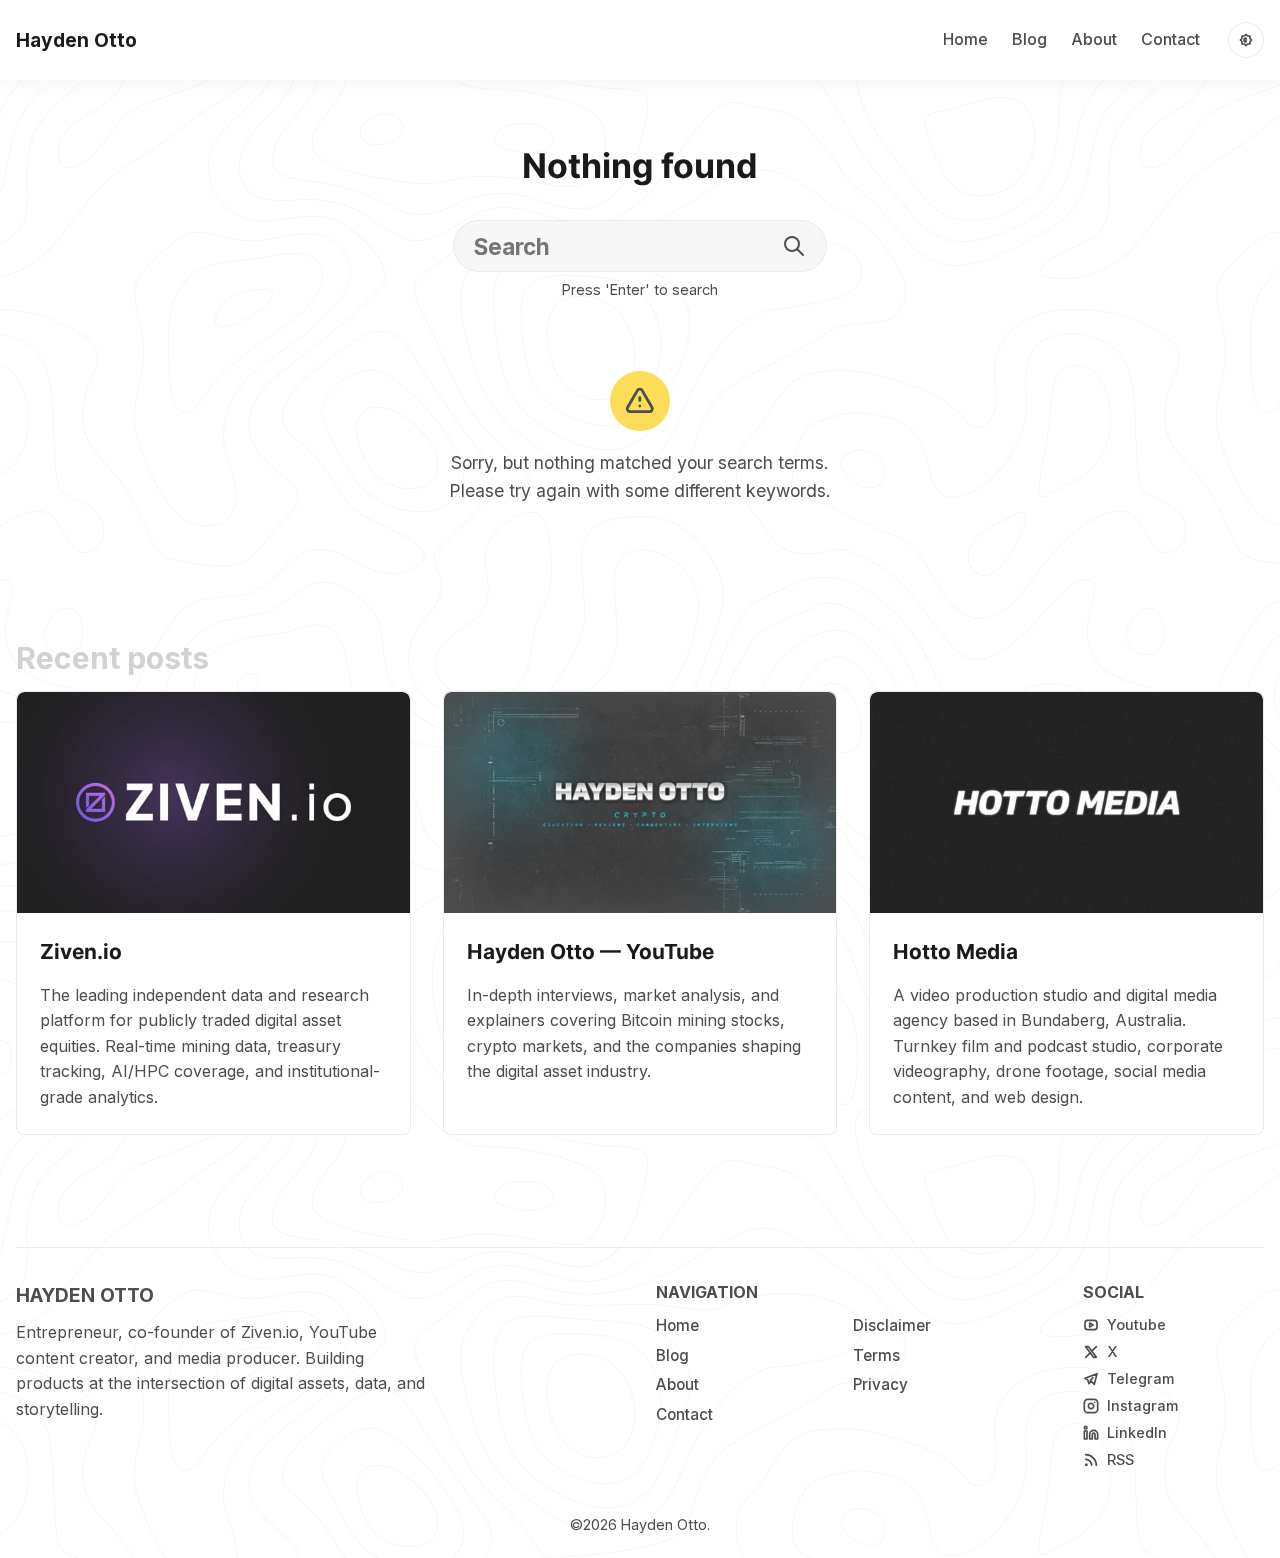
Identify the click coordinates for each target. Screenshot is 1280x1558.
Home (965, 39)
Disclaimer (892, 1325)
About (1094, 39)
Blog (1029, 39)
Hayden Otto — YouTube (590, 951)
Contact (1170, 39)
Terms (876, 1355)
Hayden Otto (664, 1524)
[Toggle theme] (1246, 40)
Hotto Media (955, 951)
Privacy (880, 1384)
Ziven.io (81, 951)
